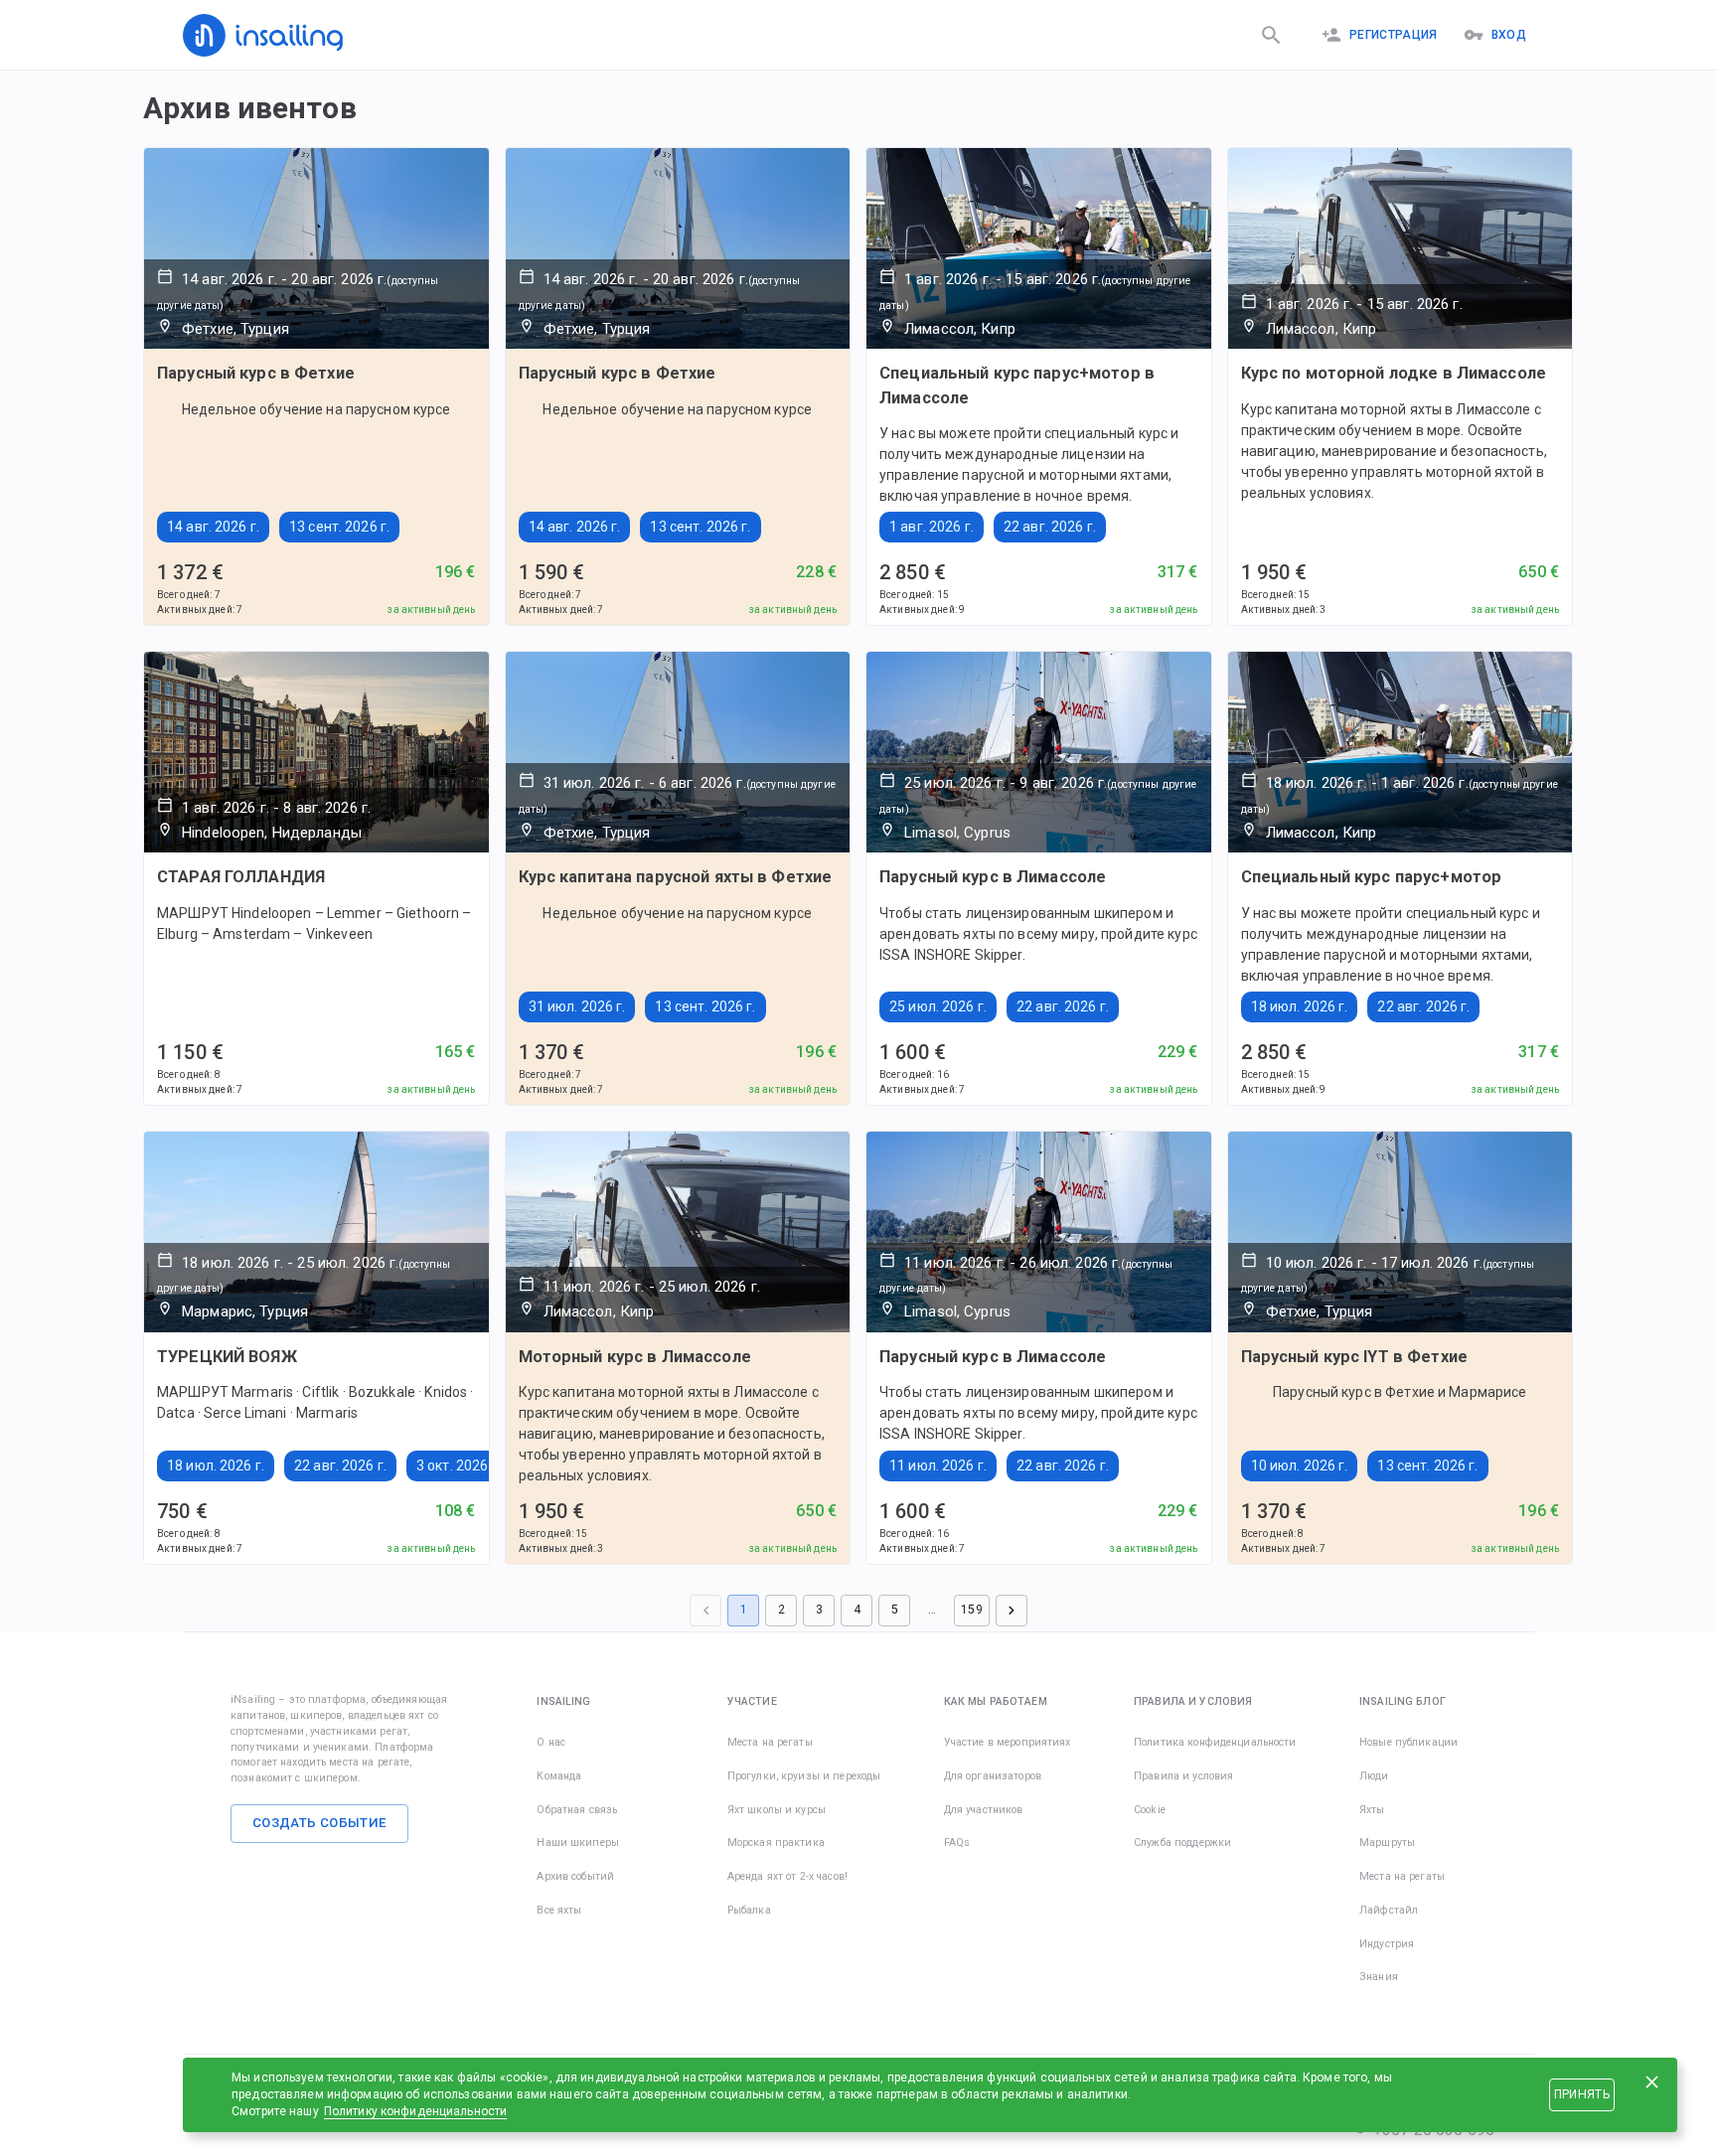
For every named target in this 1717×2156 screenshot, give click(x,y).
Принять (1582, 2094)
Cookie (1150, 1810)
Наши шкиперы (578, 1843)
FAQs (957, 1843)
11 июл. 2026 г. (938, 1465)
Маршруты (1387, 1843)
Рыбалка (749, 1910)
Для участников (984, 1810)
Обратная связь (577, 1810)
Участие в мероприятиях (1008, 1742)
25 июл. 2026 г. (938, 1006)
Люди (1374, 1776)
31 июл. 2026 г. (577, 1006)
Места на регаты (770, 1742)
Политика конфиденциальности (1215, 1742)
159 (971, 1610)
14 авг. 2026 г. (213, 527)
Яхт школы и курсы (777, 1810)
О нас (551, 1742)
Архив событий (575, 1876)
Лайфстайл (1389, 1910)
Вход (1509, 35)
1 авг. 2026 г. (932, 527)
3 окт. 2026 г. (459, 1465)
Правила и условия (1183, 1776)
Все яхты (559, 1910)
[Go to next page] (1012, 1611)
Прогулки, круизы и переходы (804, 1776)
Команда (559, 1776)
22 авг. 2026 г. (1050, 527)
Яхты (1372, 1810)
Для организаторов (993, 1776)
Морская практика (776, 1843)
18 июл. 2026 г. (1300, 1006)
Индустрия (1387, 1944)
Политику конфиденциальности (416, 2111)
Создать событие (319, 1823)
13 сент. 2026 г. (339, 527)
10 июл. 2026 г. (1300, 1465)
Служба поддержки (1182, 1843)
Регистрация (1394, 35)
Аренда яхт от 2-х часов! (787, 1876)
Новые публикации (1408, 1742)
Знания (1379, 1977)
